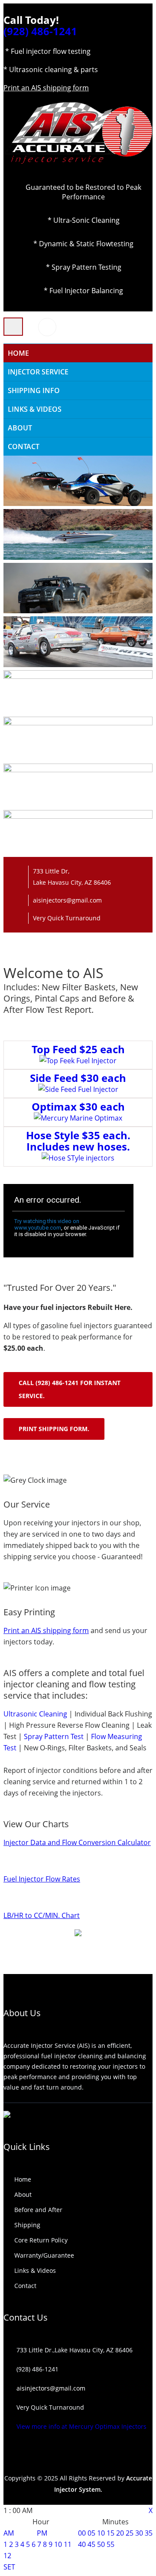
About (20, 428)
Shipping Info (34, 390)
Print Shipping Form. (54, 1429)
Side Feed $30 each (78, 1078)
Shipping (27, 2225)
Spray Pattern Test (54, 1736)
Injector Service (38, 372)
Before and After (38, 2210)
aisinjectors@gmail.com (67, 900)
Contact (24, 446)
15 (110, 2533)
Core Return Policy (41, 2240)
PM (42, 2533)
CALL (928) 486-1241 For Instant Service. (70, 1389)
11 (68, 2544)
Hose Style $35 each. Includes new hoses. (78, 1141)
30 (139, 2533)
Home (23, 2179)
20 (120, 2533)
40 (82, 2544)
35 (149, 2533)
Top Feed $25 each (78, 1049)
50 (101, 2544)
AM (9, 2533)
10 (58, 2544)
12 (7, 2556)
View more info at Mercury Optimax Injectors (81, 2426)
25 (130, 2533)
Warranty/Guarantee (44, 2255)
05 (91, 2533)
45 (91, 2544)
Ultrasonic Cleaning (35, 1714)
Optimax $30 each (78, 1106)
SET (9, 2567)
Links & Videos (35, 409)
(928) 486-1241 (40, 31)
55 (110, 2544)
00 (82, 2533)
